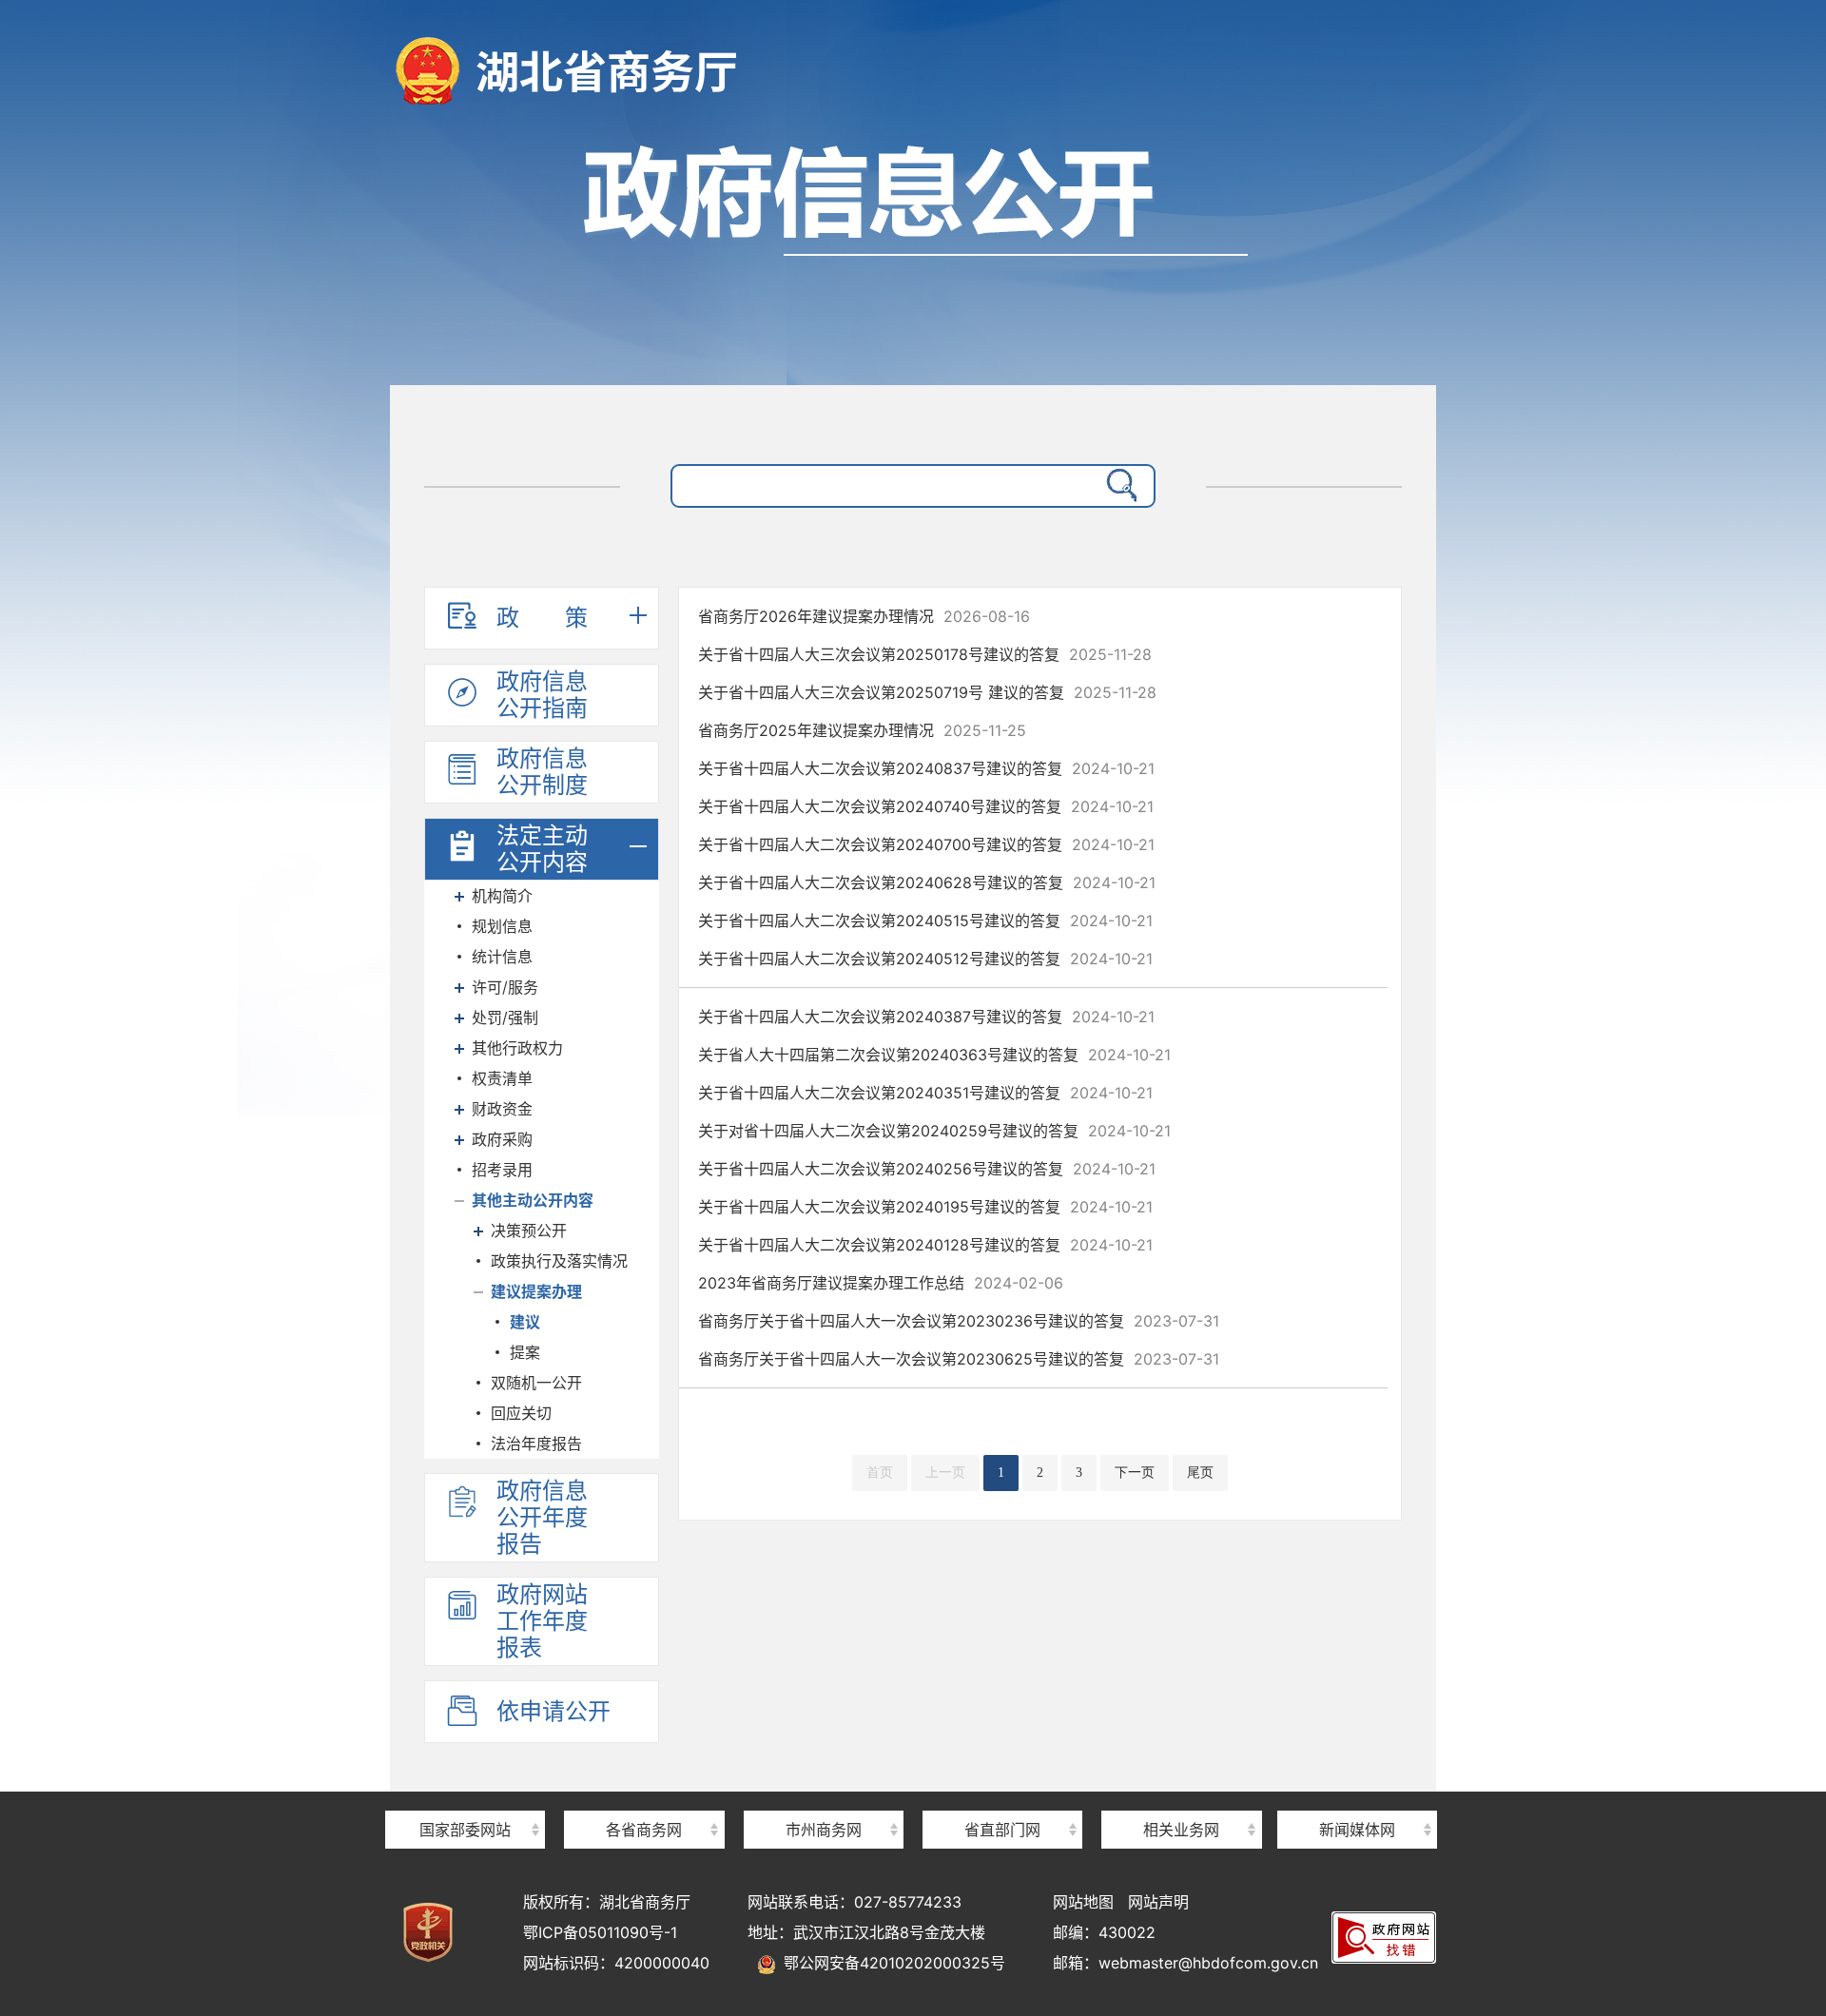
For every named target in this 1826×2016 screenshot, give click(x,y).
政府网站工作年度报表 (542, 1621)
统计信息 (502, 957)
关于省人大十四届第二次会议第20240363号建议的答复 (934, 1055)
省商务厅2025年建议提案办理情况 (862, 730)
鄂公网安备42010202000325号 (891, 1963)
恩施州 (824, 1796)
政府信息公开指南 (542, 695)
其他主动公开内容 (533, 1200)
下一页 (1135, 1473)
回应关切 (521, 1413)
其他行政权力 (517, 1048)
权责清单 (502, 1078)
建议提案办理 (536, 1291)
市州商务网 (824, 1830)
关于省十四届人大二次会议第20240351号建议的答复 (925, 1093)
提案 (525, 1352)
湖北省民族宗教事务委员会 (1002, 1796)
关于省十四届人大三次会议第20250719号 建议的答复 (927, 692)
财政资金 (502, 1109)
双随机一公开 (536, 1383)
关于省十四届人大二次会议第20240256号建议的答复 (927, 1169)
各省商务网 (644, 1830)
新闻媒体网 (1357, 1830)
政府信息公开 (913, 254)
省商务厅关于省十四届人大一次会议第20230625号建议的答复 (959, 1359)
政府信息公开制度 (542, 772)
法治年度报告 (536, 1444)
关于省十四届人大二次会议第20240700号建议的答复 (926, 844)
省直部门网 (1002, 1830)
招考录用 (502, 1170)
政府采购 (502, 1139)
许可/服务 (505, 987)
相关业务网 (1181, 1830)
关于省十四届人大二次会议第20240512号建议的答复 (925, 959)
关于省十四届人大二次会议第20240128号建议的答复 (925, 1245)
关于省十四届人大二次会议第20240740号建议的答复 (926, 806)
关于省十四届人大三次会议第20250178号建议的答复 (925, 654)
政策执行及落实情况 (559, 1261)
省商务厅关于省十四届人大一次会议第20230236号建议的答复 (959, 1321)
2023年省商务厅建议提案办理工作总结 (881, 1283)
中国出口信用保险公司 (1181, 1794)
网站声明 (1158, 1902)
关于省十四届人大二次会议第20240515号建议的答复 (925, 921)
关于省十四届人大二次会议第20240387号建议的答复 (926, 1017)
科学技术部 (465, 1796)
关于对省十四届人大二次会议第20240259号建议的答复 (934, 1131)
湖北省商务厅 (607, 71)
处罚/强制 (505, 1018)
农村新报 (1357, 1796)
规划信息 (502, 926)
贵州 (644, 1796)
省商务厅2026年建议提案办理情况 (864, 616)
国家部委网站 (465, 1830)
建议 (525, 1322)
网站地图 (1083, 1902)
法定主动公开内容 (542, 849)
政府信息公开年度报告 (542, 1517)
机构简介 (502, 896)
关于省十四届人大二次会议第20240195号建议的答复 (925, 1207)
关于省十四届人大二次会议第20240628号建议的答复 (927, 882)
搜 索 (1117, 486)
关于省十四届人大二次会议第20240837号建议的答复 (926, 768)
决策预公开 (529, 1231)
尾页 (1200, 1473)
